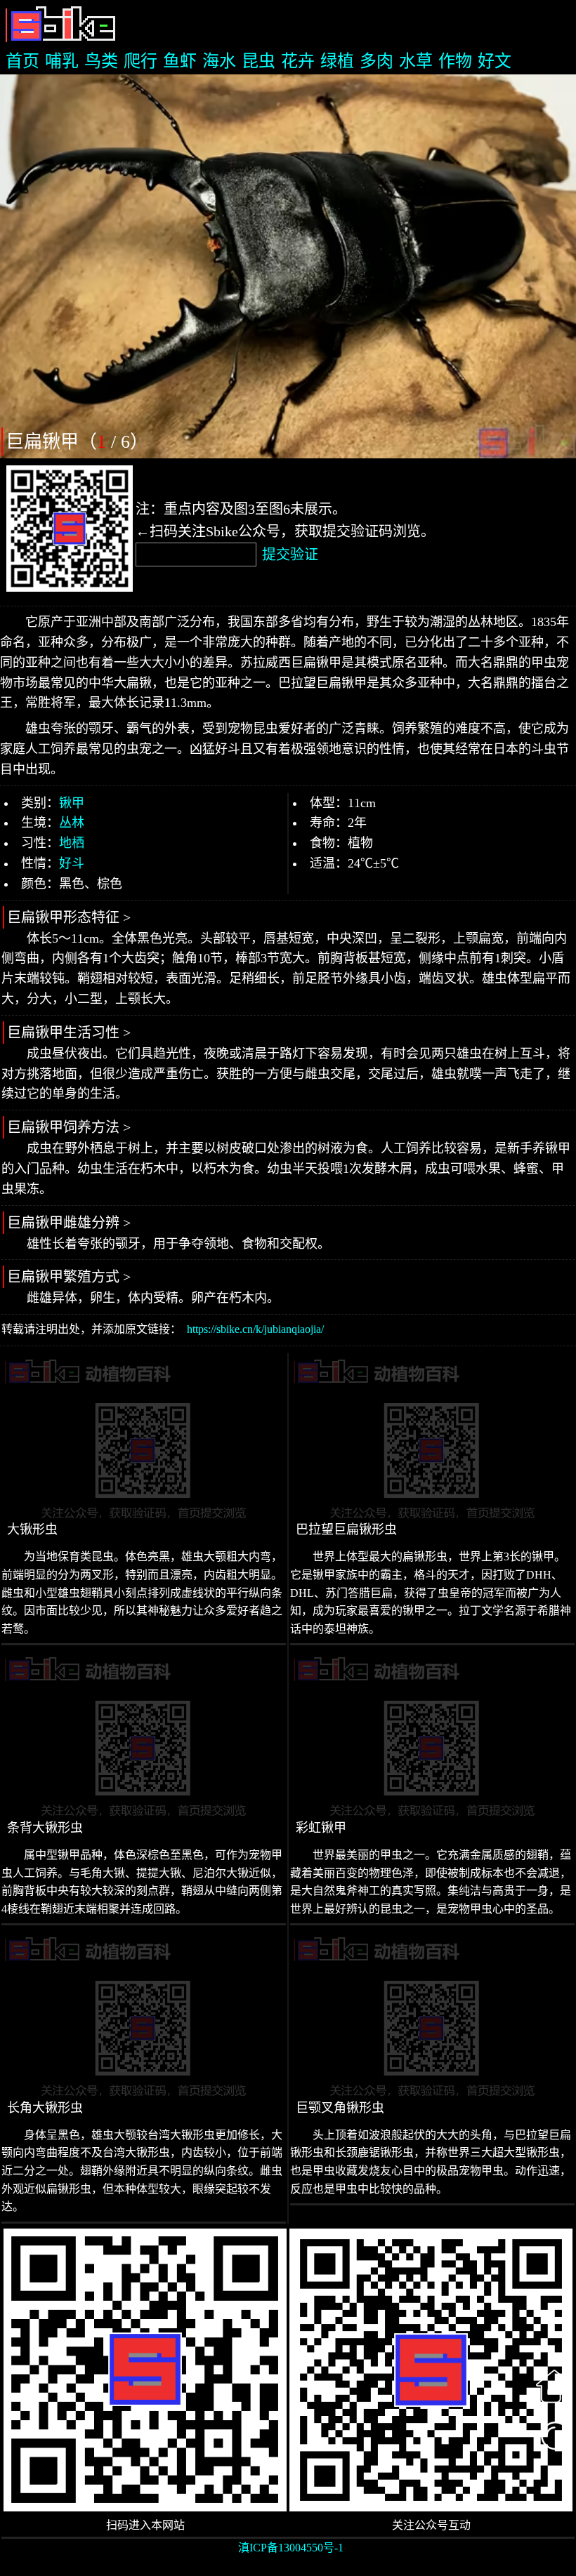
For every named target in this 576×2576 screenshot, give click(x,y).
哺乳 (62, 61)
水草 (416, 61)
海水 (219, 61)
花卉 (298, 61)
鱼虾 (180, 61)
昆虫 (258, 61)
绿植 (337, 61)
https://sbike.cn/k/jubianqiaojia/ (255, 1329)
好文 (495, 61)
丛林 (72, 823)
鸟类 (101, 61)
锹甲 (72, 803)
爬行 (140, 61)
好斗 (72, 863)
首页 (22, 61)
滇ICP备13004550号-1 (291, 2548)
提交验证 (290, 555)
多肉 (377, 61)
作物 (455, 61)
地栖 (72, 843)
